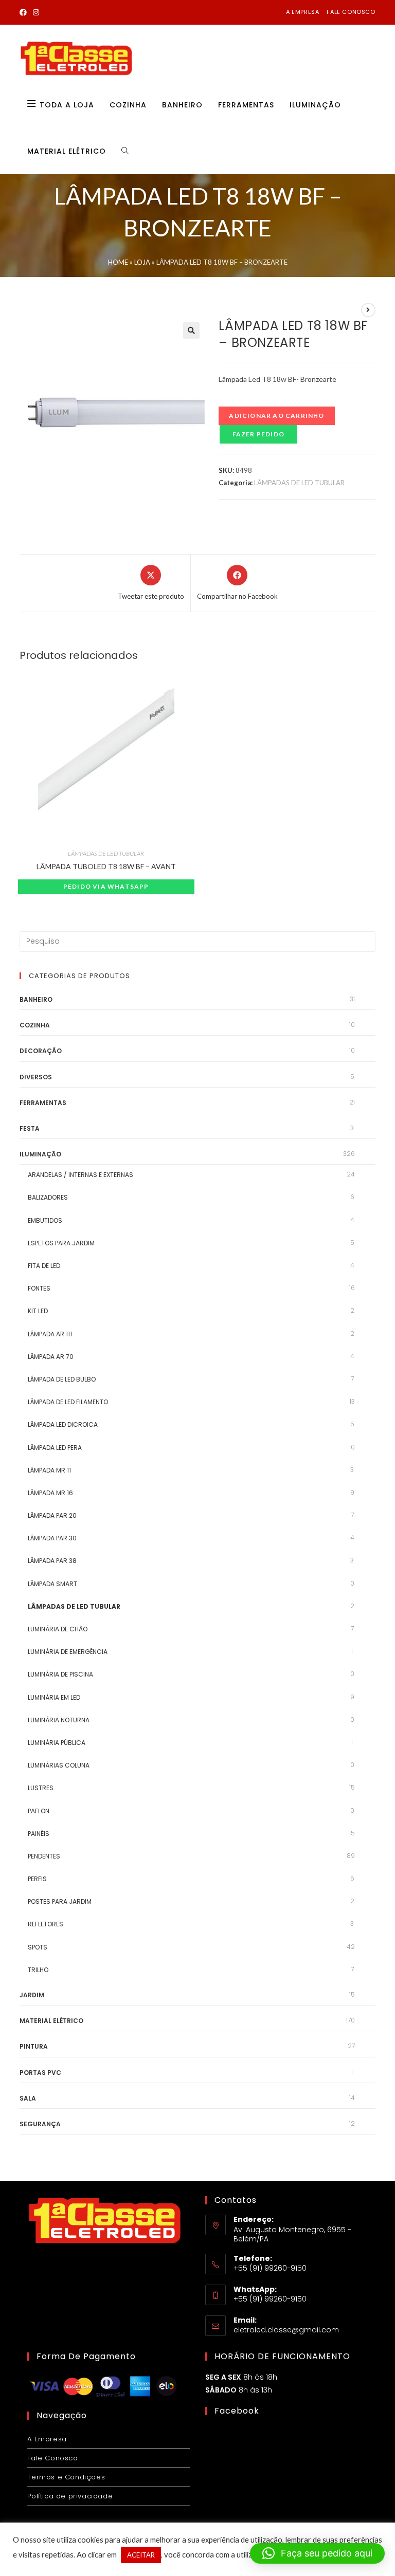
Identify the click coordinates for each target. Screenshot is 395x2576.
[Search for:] (197, 941)
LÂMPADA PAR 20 (52, 1515)
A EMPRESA (302, 12)
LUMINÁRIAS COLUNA (59, 1765)
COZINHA (35, 1025)
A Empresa (47, 2439)
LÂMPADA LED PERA (55, 1448)
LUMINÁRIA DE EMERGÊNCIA (68, 1652)
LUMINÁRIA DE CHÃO (58, 1629)
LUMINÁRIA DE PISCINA (60, 1674)
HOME (118, 262)
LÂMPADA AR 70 (51, 1357)
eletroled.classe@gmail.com (286, 2330)
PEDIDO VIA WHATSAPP (106, 886)
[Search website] (125, 151)
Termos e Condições (66, 2477)
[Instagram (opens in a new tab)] (36, 12)
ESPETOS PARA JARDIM (61, 1243)
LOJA (142, 262)
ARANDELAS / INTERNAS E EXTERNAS (80, 1175)
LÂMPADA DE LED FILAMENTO (68, 1402)
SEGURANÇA (40, 2124)
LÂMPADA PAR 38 (52, 1561)
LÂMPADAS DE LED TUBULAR (299, 483)
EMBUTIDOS (45, 1220)
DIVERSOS (36, 1077)
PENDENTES (44, 1856)
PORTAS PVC (40, 2073)
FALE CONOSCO (351, 12)
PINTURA (34, 2046)
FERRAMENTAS (43, 1103)
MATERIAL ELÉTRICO (51, 2021)
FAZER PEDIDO (258, 434)
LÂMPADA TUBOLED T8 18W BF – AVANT (106, 866)
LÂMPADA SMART (52, 1584)
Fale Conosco (52, 2458)
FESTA (30, 1128)
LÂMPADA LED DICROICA (63, 1424)
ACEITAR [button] (141, 2555)
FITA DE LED (44, 1266)
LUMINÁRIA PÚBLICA (57, 1743)
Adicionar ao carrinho (276, 416)
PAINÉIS (39, 1834)
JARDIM (32, 1995)
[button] (191, 330)
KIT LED (38, 1311)
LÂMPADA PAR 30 (52, 1538)
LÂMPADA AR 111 (50, 1334)
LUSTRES (41, 1788)
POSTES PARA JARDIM (60, 1901)
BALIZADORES (48, 1197)
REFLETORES (46, 1924)
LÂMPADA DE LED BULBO (62, 1379)
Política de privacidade (70, 2496)
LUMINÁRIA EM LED (54, 1697)
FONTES (39, 1288)
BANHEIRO (36, 999)
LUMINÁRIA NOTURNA (59, 1720)
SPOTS (38, 1947)
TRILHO (38, 1970)
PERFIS (37, 1879)
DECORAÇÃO (41, 1051)
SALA (28, 2098)
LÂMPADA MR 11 (49, 1470)
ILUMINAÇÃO (40, 1154)
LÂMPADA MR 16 (50, 1493)
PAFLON (39, 1811)
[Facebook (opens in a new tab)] (25, 12)
